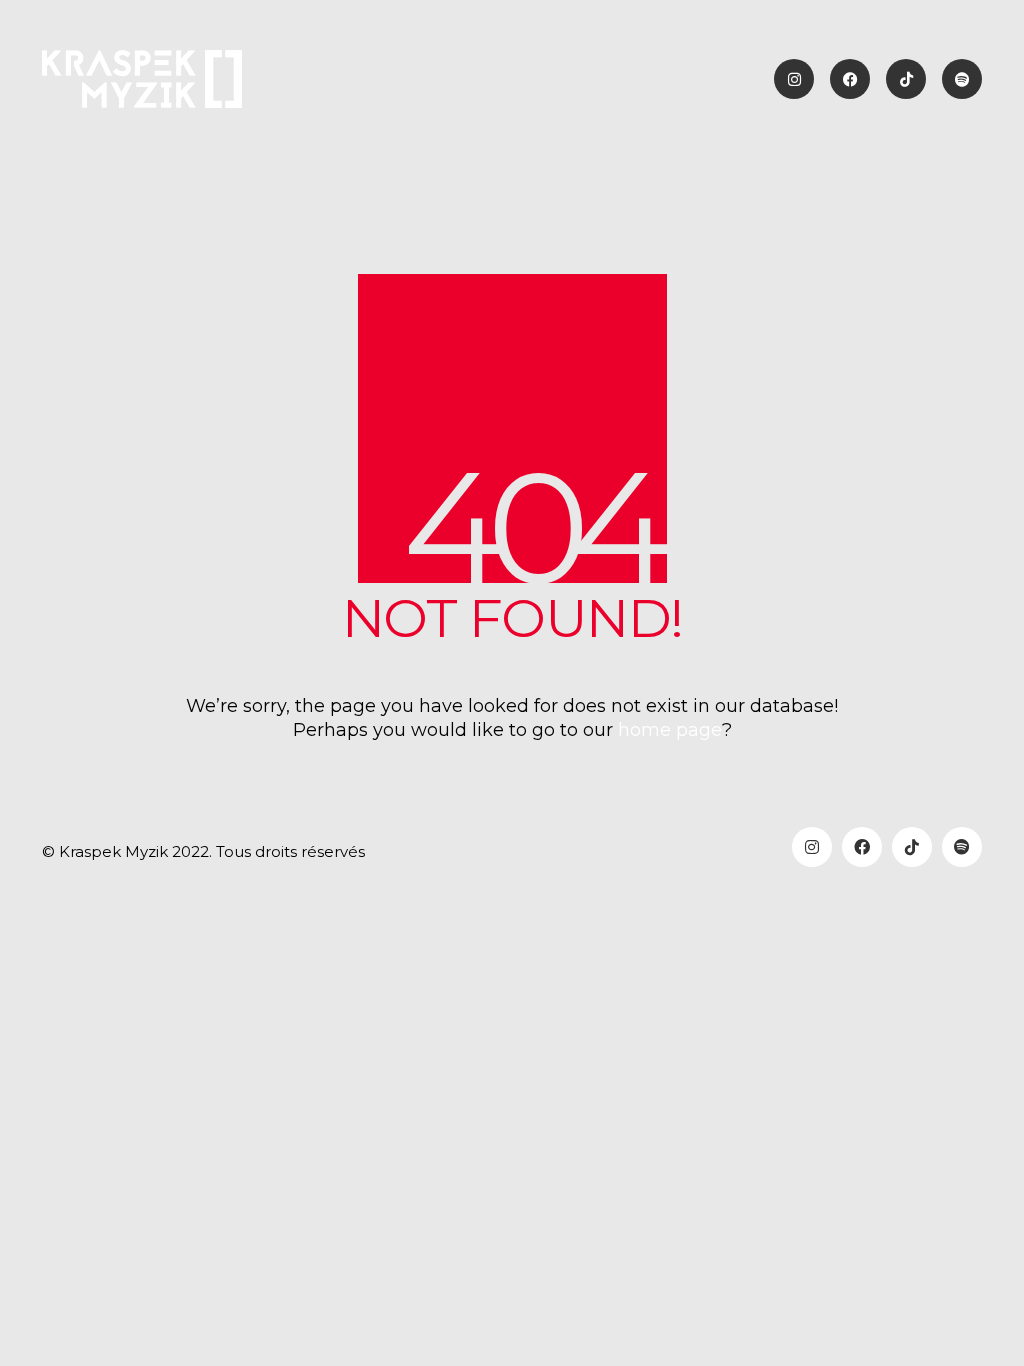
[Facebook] (862, 847)
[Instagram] (812, 847)
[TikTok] (912, 847)
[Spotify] (962, 847)
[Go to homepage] (142, 79)
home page (670, 730)
